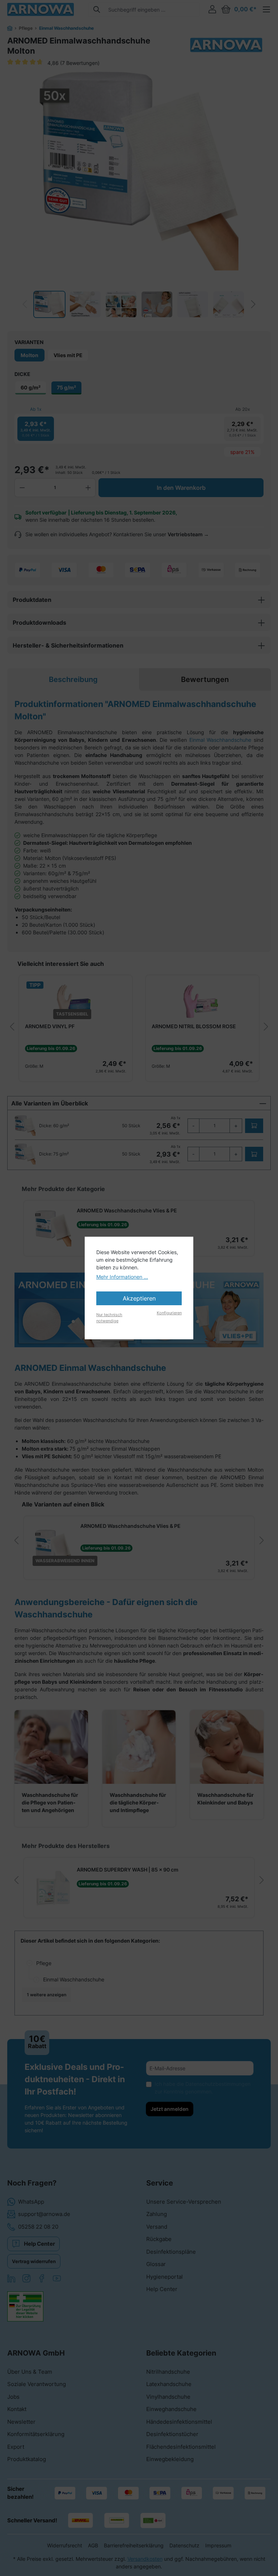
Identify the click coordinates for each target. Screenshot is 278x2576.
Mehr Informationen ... (122, 1277)
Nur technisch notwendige (109, 1318)
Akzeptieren (139, 1298)
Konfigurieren (169, 1313)
